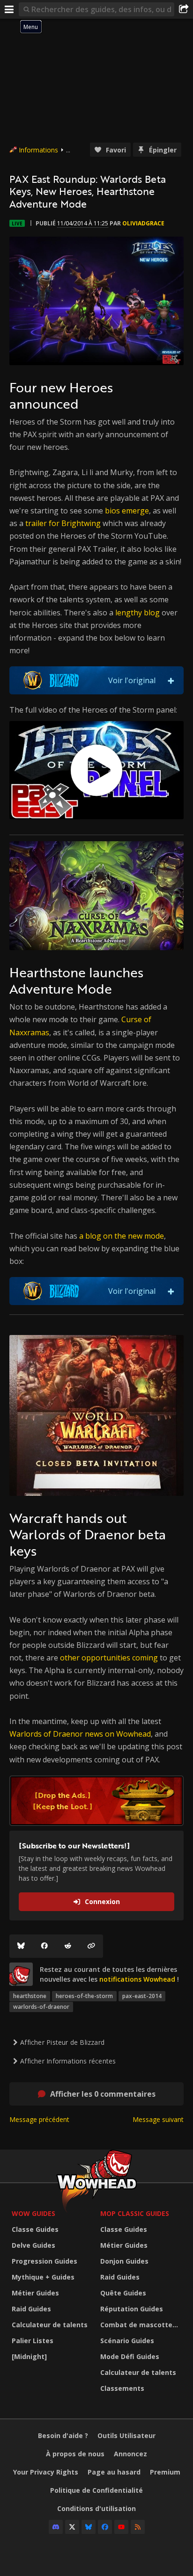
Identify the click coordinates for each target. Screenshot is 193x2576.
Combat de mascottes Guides (142, 2325)
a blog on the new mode (122, 1236)
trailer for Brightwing (63, 523)
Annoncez (130, 2454)
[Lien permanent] (91, 1946)
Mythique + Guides (43, 2277)
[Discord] (56, 2527)
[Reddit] (68, 1946)
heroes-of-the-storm (84, 1996)
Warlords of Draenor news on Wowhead (80, 1734)
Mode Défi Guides (130, 2356)
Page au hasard (114, 2472)
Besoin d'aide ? (63, 2435)
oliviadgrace (143, 223)
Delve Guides (33, 2245)
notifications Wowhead (137, 1979)
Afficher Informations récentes (68, 2061)
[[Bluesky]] (21, 1946)
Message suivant (158, 2119)
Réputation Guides (132, 2309)
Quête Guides (123, 2293)
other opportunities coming (109, 1658)
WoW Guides (33, 2213)
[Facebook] (45, 1946)
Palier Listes (33, 2341)
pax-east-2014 (142, 1996)
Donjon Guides (124, 2261)
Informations (38, 150)
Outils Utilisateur (126, 2435)
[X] (72, 2527)
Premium (165, 2472)
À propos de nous (75, 2454)
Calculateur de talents (50, 2325)
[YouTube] (121, 2527)
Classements (122, 2388)
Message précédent (39, 2119)
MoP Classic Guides (135, 2213)
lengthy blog (137, 613)
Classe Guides (35, 2229)
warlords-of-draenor (41, 2007)
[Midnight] (29, 2356)
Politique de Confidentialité (96, 2490)
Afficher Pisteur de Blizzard (62, 2042)
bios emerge (127, 511)
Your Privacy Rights (46, 2472)
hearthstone (30, 1996)
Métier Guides (35, 2293)
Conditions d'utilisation (96, 2508)
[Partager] (184, 9)
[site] (21, 1974)
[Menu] (9, 9)
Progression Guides (45, 2261)
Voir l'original (132, 680)
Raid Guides (31, 2309)
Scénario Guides (127, 2341)
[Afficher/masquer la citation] (171, 680)
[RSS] (138, 2527)
